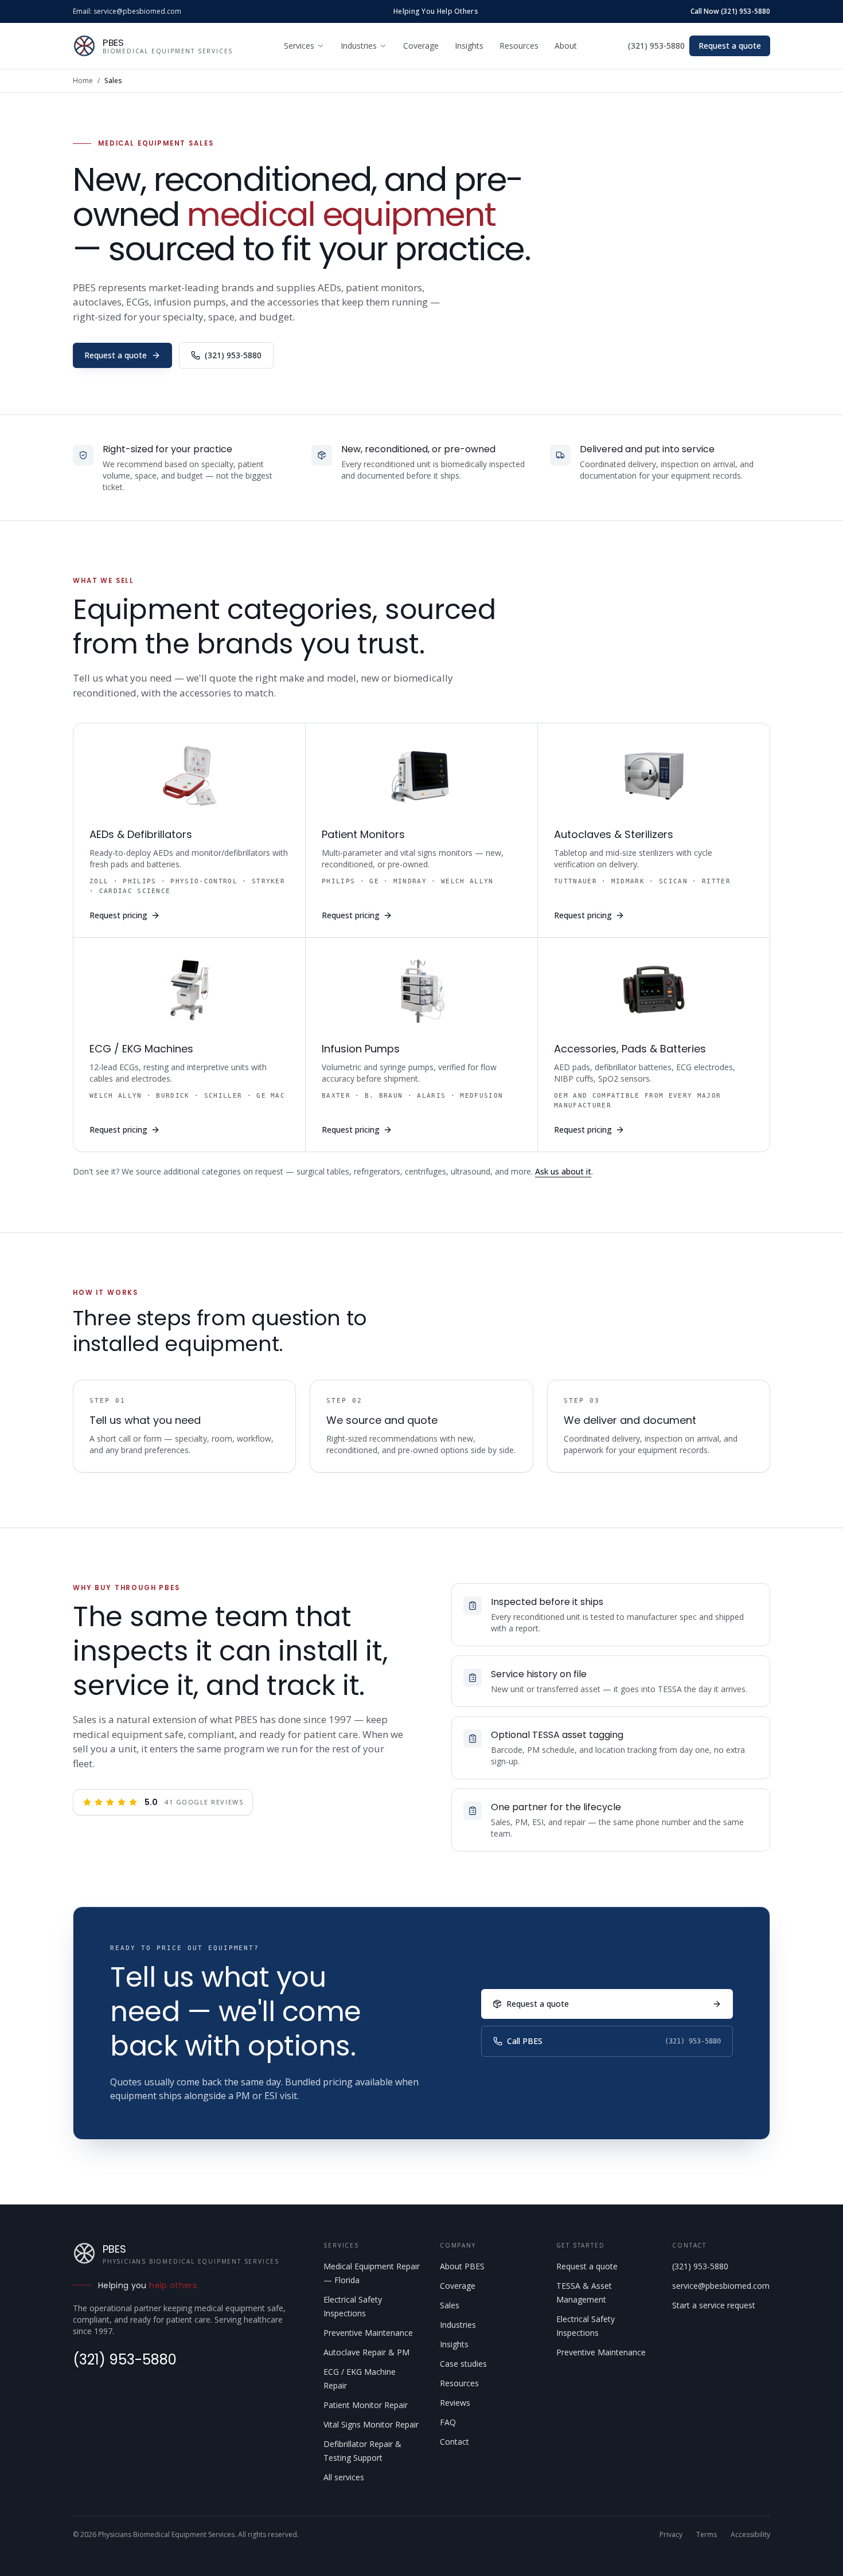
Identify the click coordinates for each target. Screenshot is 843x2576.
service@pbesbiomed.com (721, 2286)
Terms (707, 2535)
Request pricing (118, 915)
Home (83, 81)
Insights (469, 46)
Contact (454, 2442)
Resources (519, 46)
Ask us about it (563, 1171)
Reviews (455, 2403)
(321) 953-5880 (656, 46)
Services (299, 46)
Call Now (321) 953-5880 (730, 11)
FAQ (448, 2422)
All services (344, 2477)
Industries (359, 46)
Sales (450, 2305)
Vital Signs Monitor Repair (371, 2424)
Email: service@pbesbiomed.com (127, 11)
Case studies (463, 2364)
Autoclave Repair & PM (366, 2352)
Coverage (421, 46)
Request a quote (730, 46)
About (566, 46)
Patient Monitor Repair (366, 2405)
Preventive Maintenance (368, 2333)
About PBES (462, 2266)
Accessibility (750, 2535)
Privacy (671, 2535)
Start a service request (714, 2305)
